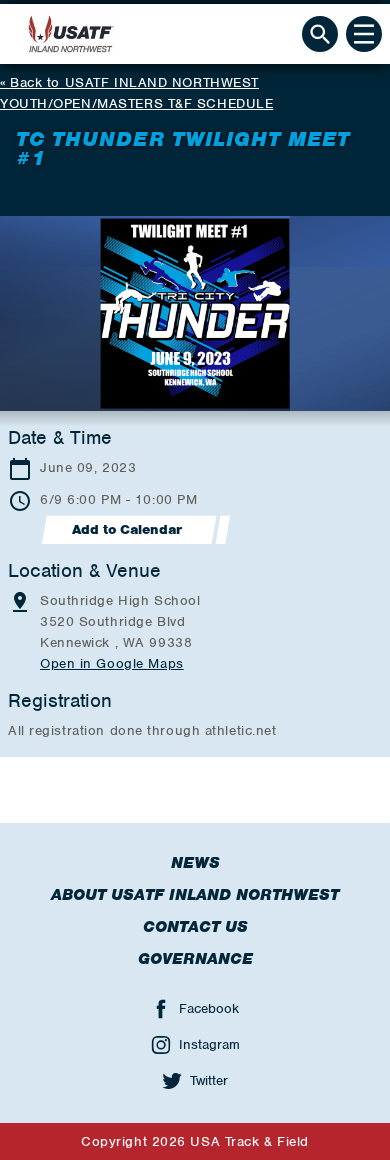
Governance (195, 959)
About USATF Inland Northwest (195, 895)
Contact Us (195, 927)
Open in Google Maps (112, 663)
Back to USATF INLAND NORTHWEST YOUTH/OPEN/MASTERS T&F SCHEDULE (136, 93)
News (195, 863)
